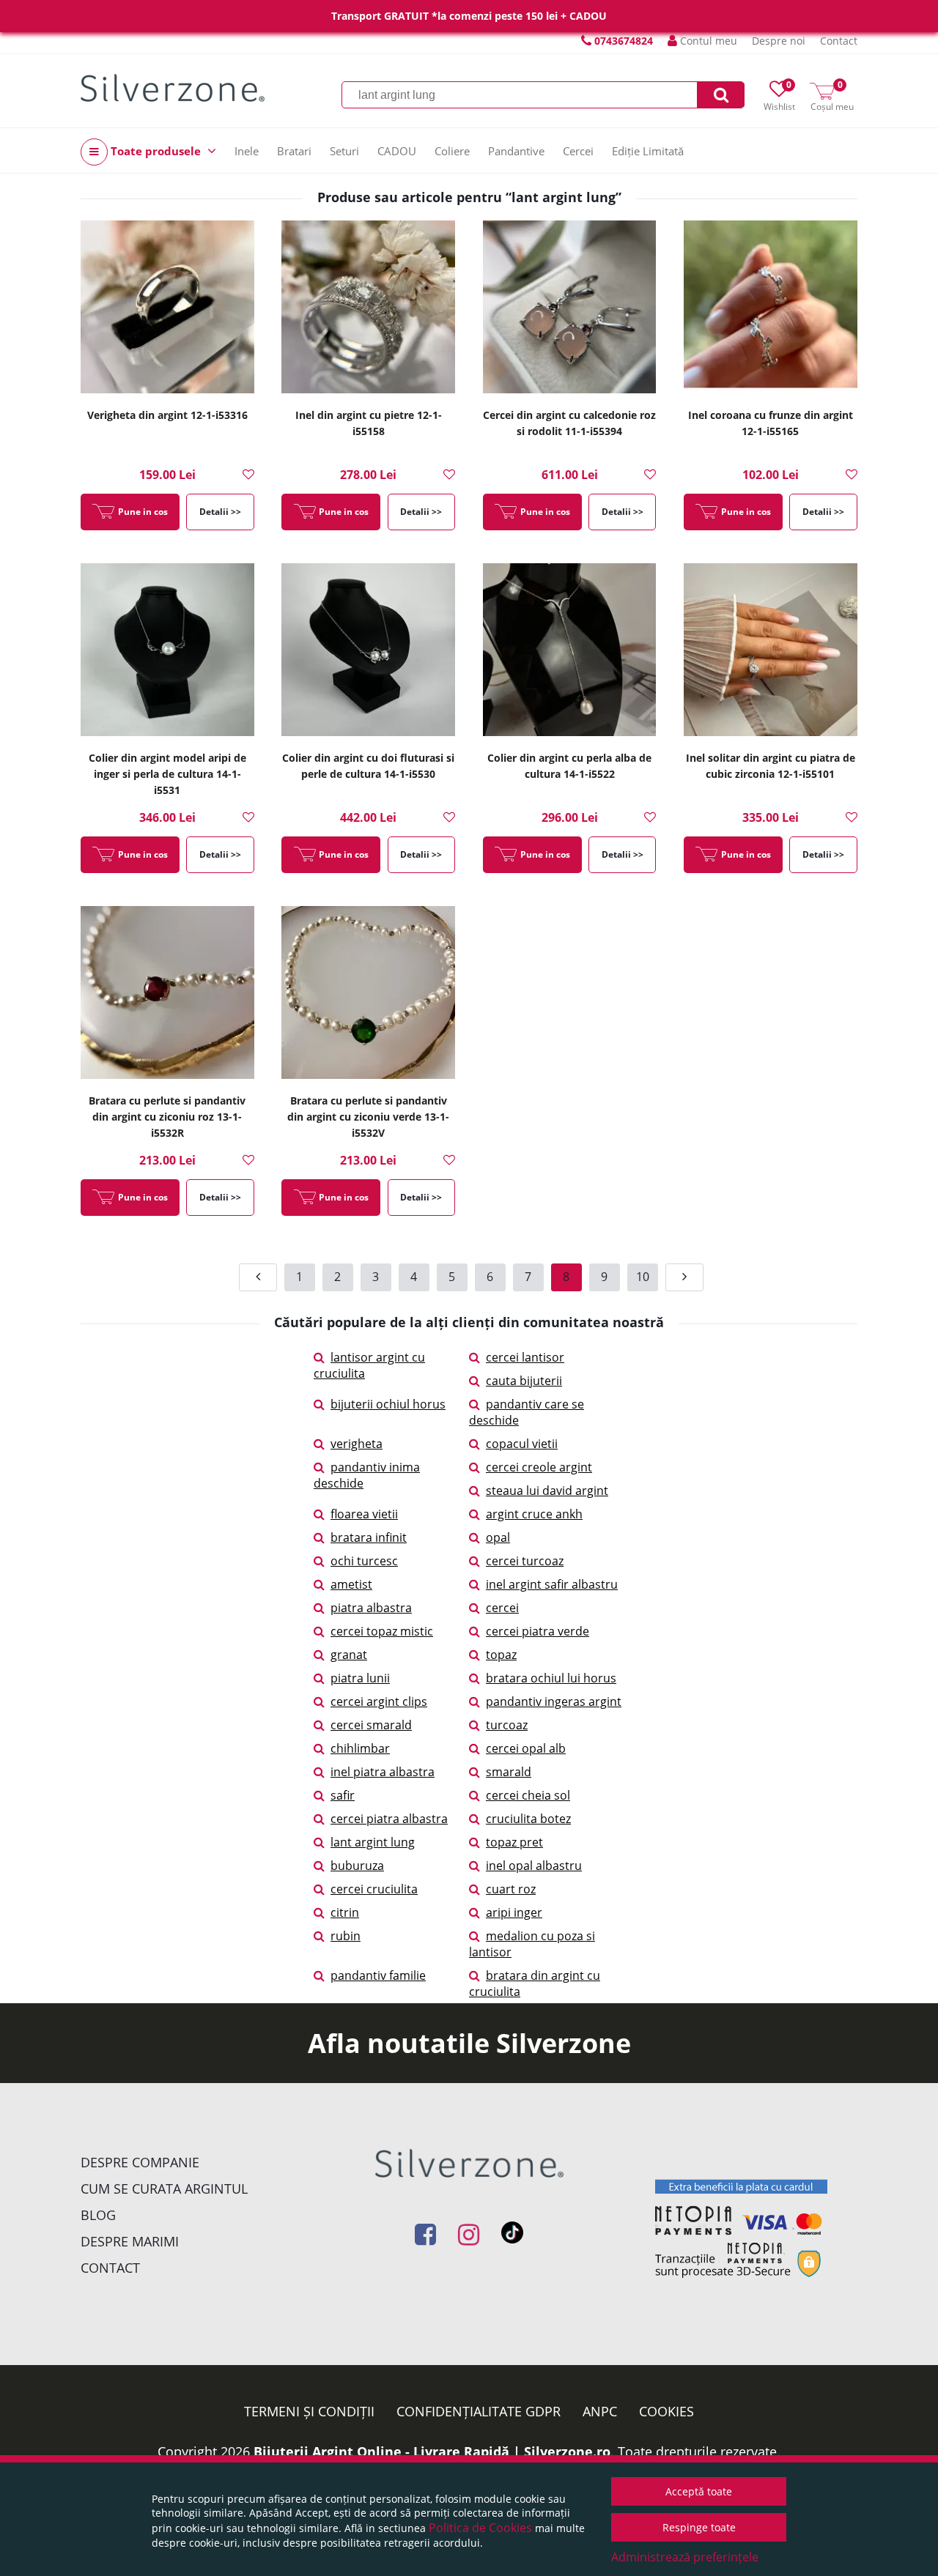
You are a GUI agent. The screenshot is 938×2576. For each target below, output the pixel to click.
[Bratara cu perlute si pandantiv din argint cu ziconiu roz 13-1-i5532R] (167, 994)
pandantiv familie (378, 1975)
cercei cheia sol (528, 1795)
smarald (509, 1772)
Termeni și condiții (309, 2411)
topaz (501, 1655)
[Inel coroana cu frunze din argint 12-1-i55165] (771, 308)
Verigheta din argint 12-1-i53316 (167, 415)
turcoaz (507, 1725)
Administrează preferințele (685, 2557)
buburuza (357, 1866)
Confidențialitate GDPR (479, 2411)
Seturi (344, 151)
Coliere (452, 151)
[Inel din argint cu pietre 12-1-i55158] (368, 308)
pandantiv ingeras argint (554, 1701)
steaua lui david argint (547, 1491)
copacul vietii (522, 1444)
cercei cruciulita (374, 1889)
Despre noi (779, 41)
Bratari (294, 151)
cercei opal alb (526, 1748)
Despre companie (140, 2162)
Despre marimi (130, 2241)
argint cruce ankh (534, 1514)
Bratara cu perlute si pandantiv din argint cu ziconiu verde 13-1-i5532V (368, 1117)
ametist (351, 1584)
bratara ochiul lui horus (551, 1678)
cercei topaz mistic (382, 1631)
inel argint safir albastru (552, 1584)
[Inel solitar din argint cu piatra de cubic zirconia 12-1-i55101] (771, 651)
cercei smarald (371, 1725)
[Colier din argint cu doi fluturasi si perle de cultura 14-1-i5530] (368, 651)
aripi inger (514, 1912)
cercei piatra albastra (389, 1819)
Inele (247, 151)
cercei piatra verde (538, 1631)
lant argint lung (373, 1842)
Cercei (578, 151)
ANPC (600, 2411)
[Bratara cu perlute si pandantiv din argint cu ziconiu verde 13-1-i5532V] (368, 994)
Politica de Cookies (480, 2528)
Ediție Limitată (648, 151)
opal (498, 1537)
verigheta (357, 1444)
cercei (502, 1608)
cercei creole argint (539, 1467)
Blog (98, 2215)
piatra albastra (371, 1608)
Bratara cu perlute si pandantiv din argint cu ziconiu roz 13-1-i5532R (167, 1117)
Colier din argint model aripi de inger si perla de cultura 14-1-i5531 (167, 774)
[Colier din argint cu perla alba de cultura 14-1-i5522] (570, 651)
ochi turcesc (364, 1561)
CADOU (397, 151)
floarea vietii (364, 1514)
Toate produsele (156, 151)
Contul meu (707, 41)
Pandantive (516, 151)
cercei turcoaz (525, 1561)
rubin (346, 1936)
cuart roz (511, 1889)
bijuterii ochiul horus (388, 1404)
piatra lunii (360, 1678)
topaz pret (514, 1842)
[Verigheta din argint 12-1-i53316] (167, 308)
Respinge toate (699, 2527)
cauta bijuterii (524, 1381)
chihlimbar (360, 1748)
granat (349, 1655)
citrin (345, 1912)
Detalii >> (220, 512)
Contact (839, 41)
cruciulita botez (528, 1819)
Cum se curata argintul (164, 2189)
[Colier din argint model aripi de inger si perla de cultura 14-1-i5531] (167, 651)
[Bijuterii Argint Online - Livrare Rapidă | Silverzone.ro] (173, 88)
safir (343, 1795)
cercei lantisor (525, 1357)
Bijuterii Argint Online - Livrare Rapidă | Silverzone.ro (432, 2451)
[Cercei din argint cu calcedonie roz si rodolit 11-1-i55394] (570, 308)
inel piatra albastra (383, 1772)
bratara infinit (369, 1537)
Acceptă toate (699, 2491)
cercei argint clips (379, 1701)
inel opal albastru (534, 1866)
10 (643, 1277)
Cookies (666, 2411)
